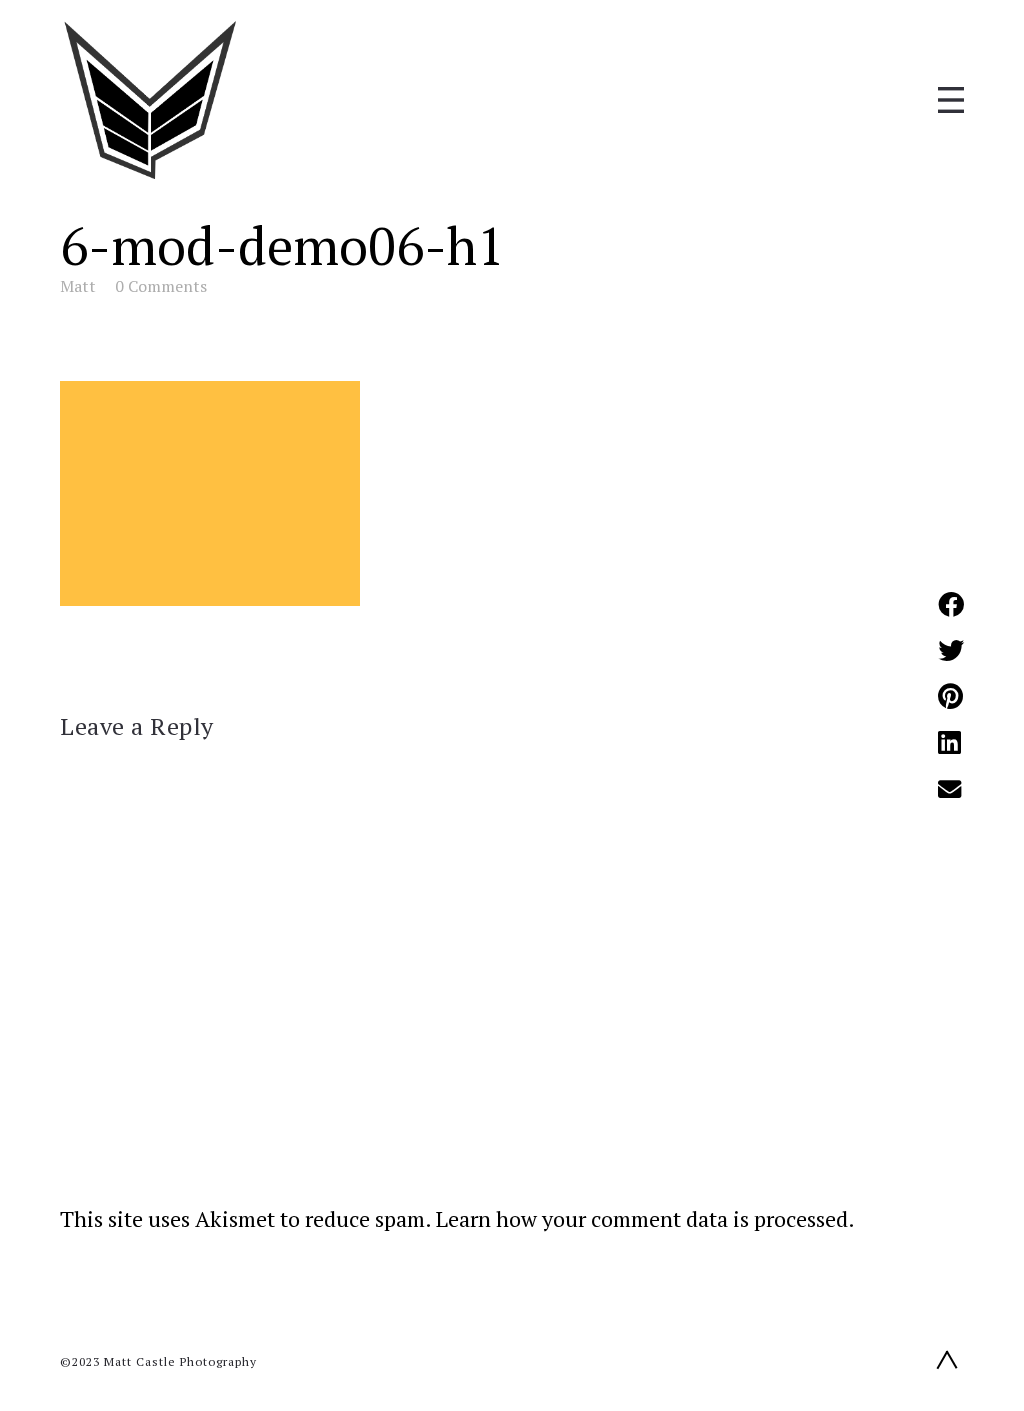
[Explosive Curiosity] (150, 100)
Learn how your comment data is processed (642, 1218)
